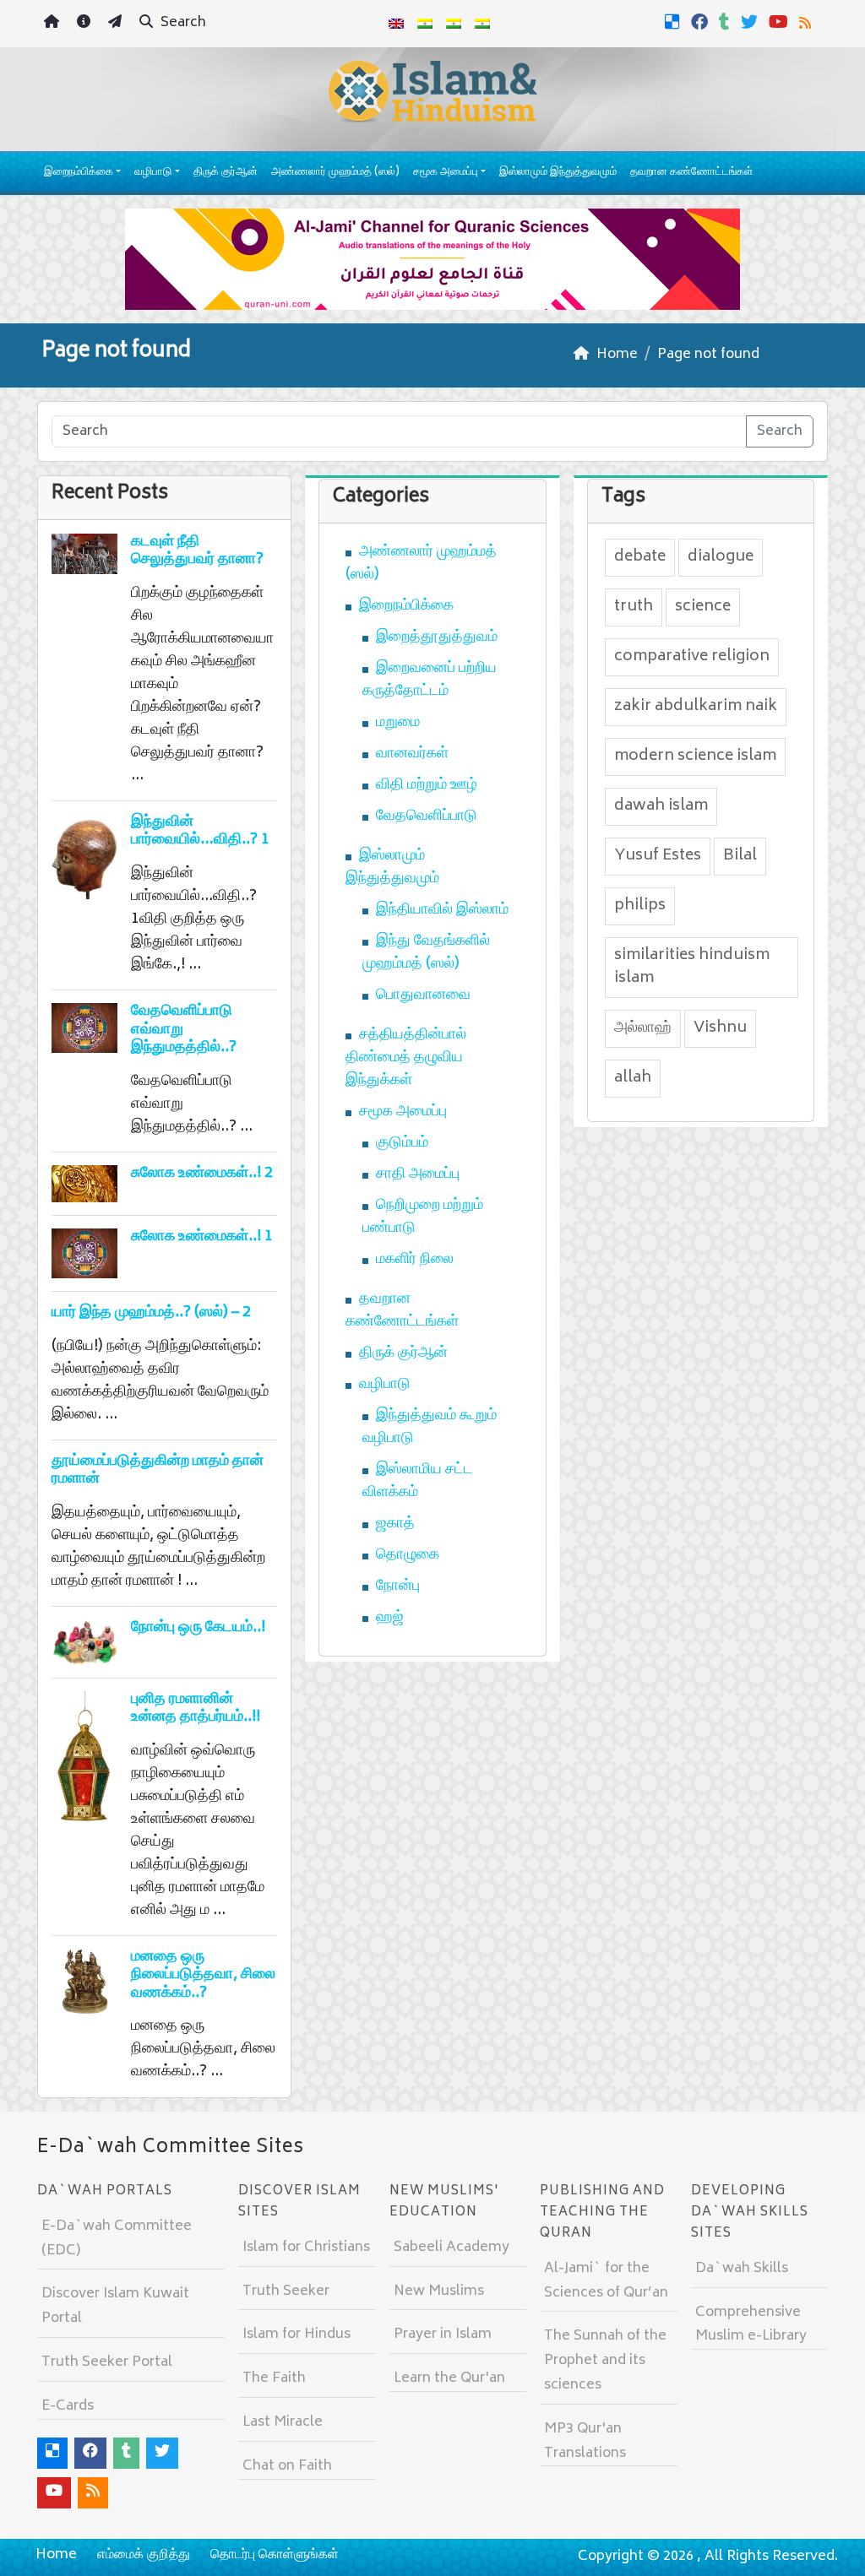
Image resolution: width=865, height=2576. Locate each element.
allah (633, 1078)
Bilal (740, 856)
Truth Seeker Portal (107, 2362)
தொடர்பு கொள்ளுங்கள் (275, 2555)
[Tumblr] (726, 22)
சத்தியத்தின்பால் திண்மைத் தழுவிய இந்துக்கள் (406, 1058)
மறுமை (398, 723)
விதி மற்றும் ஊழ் (427, 785)
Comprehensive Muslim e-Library (751, 2325)
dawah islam (661, 806)
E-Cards (68, 2406)
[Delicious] (675, 22)
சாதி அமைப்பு (418, 1174)
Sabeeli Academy (452, 2248)
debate (640, 557)
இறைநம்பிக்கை (79, 173)
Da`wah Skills (742, 2269)
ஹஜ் (390, 1618)
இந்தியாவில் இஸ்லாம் (442, 910)
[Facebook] (702, 22)
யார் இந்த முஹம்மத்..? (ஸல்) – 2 (151, 1313)
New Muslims (439, 2291)
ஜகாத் (395, 1524)
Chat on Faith (287, 2466)
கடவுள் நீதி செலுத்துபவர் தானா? (197, 551)
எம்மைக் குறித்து (144, 2555)
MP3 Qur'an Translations (585, 2441)
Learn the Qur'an (449, 2378)
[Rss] (807, 22)
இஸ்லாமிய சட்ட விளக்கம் (418, 1481)
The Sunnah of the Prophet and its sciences (605, 2361)
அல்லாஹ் (643, 1028)
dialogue (721, 557)
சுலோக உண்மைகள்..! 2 (202, 1174)
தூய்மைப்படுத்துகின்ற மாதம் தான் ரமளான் (158, 1471)
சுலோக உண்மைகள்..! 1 (202, 1237)
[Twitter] (751, 22)
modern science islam (695, 757)
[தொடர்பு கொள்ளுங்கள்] (117, 24)
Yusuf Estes (658, 856)
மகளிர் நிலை (415, 1260)
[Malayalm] (425, 24)
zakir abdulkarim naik (696, 707)
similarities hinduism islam (692, 967)
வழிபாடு (153, 173)
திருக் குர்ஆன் (226, 173)
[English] (396, 24)
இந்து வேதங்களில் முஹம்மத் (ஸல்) (426, 953)
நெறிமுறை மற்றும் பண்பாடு (423, 1217)
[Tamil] (482, 24)
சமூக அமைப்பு (446, 173)
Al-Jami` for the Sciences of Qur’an (606, 2281)
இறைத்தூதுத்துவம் (437, 637)
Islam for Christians (306, 2248)
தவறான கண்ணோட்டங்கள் (691, 173)
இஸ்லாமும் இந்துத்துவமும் (558, 173)
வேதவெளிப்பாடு (427, 816)
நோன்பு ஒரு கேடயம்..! (198, 1628)
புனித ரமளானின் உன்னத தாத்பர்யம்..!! (196, 1709)
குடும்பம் (402, 1143)
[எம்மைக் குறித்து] (86, 24)
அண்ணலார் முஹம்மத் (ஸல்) (335, 173)
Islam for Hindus (296, 2335)
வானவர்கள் (412, 754)
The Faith (274, 2378)
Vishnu (720, 1028)
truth (634, 607)
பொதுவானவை (423, 995)
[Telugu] (454, 24)
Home (56, 2555)
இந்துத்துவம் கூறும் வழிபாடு (430, 1427)
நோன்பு (398, 1586)
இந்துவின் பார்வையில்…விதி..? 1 (200, 832)
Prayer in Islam (443, 2335)
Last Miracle (283, 2422)
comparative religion (692, 657)
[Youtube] (781, 22)
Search (182, 23)
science (703, 607)
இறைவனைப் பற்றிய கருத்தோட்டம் (430, 680)
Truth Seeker (286, 2291)
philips (640, 906)
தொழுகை (408, 1555)
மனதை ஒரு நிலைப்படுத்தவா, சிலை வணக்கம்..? (203, 1975)
